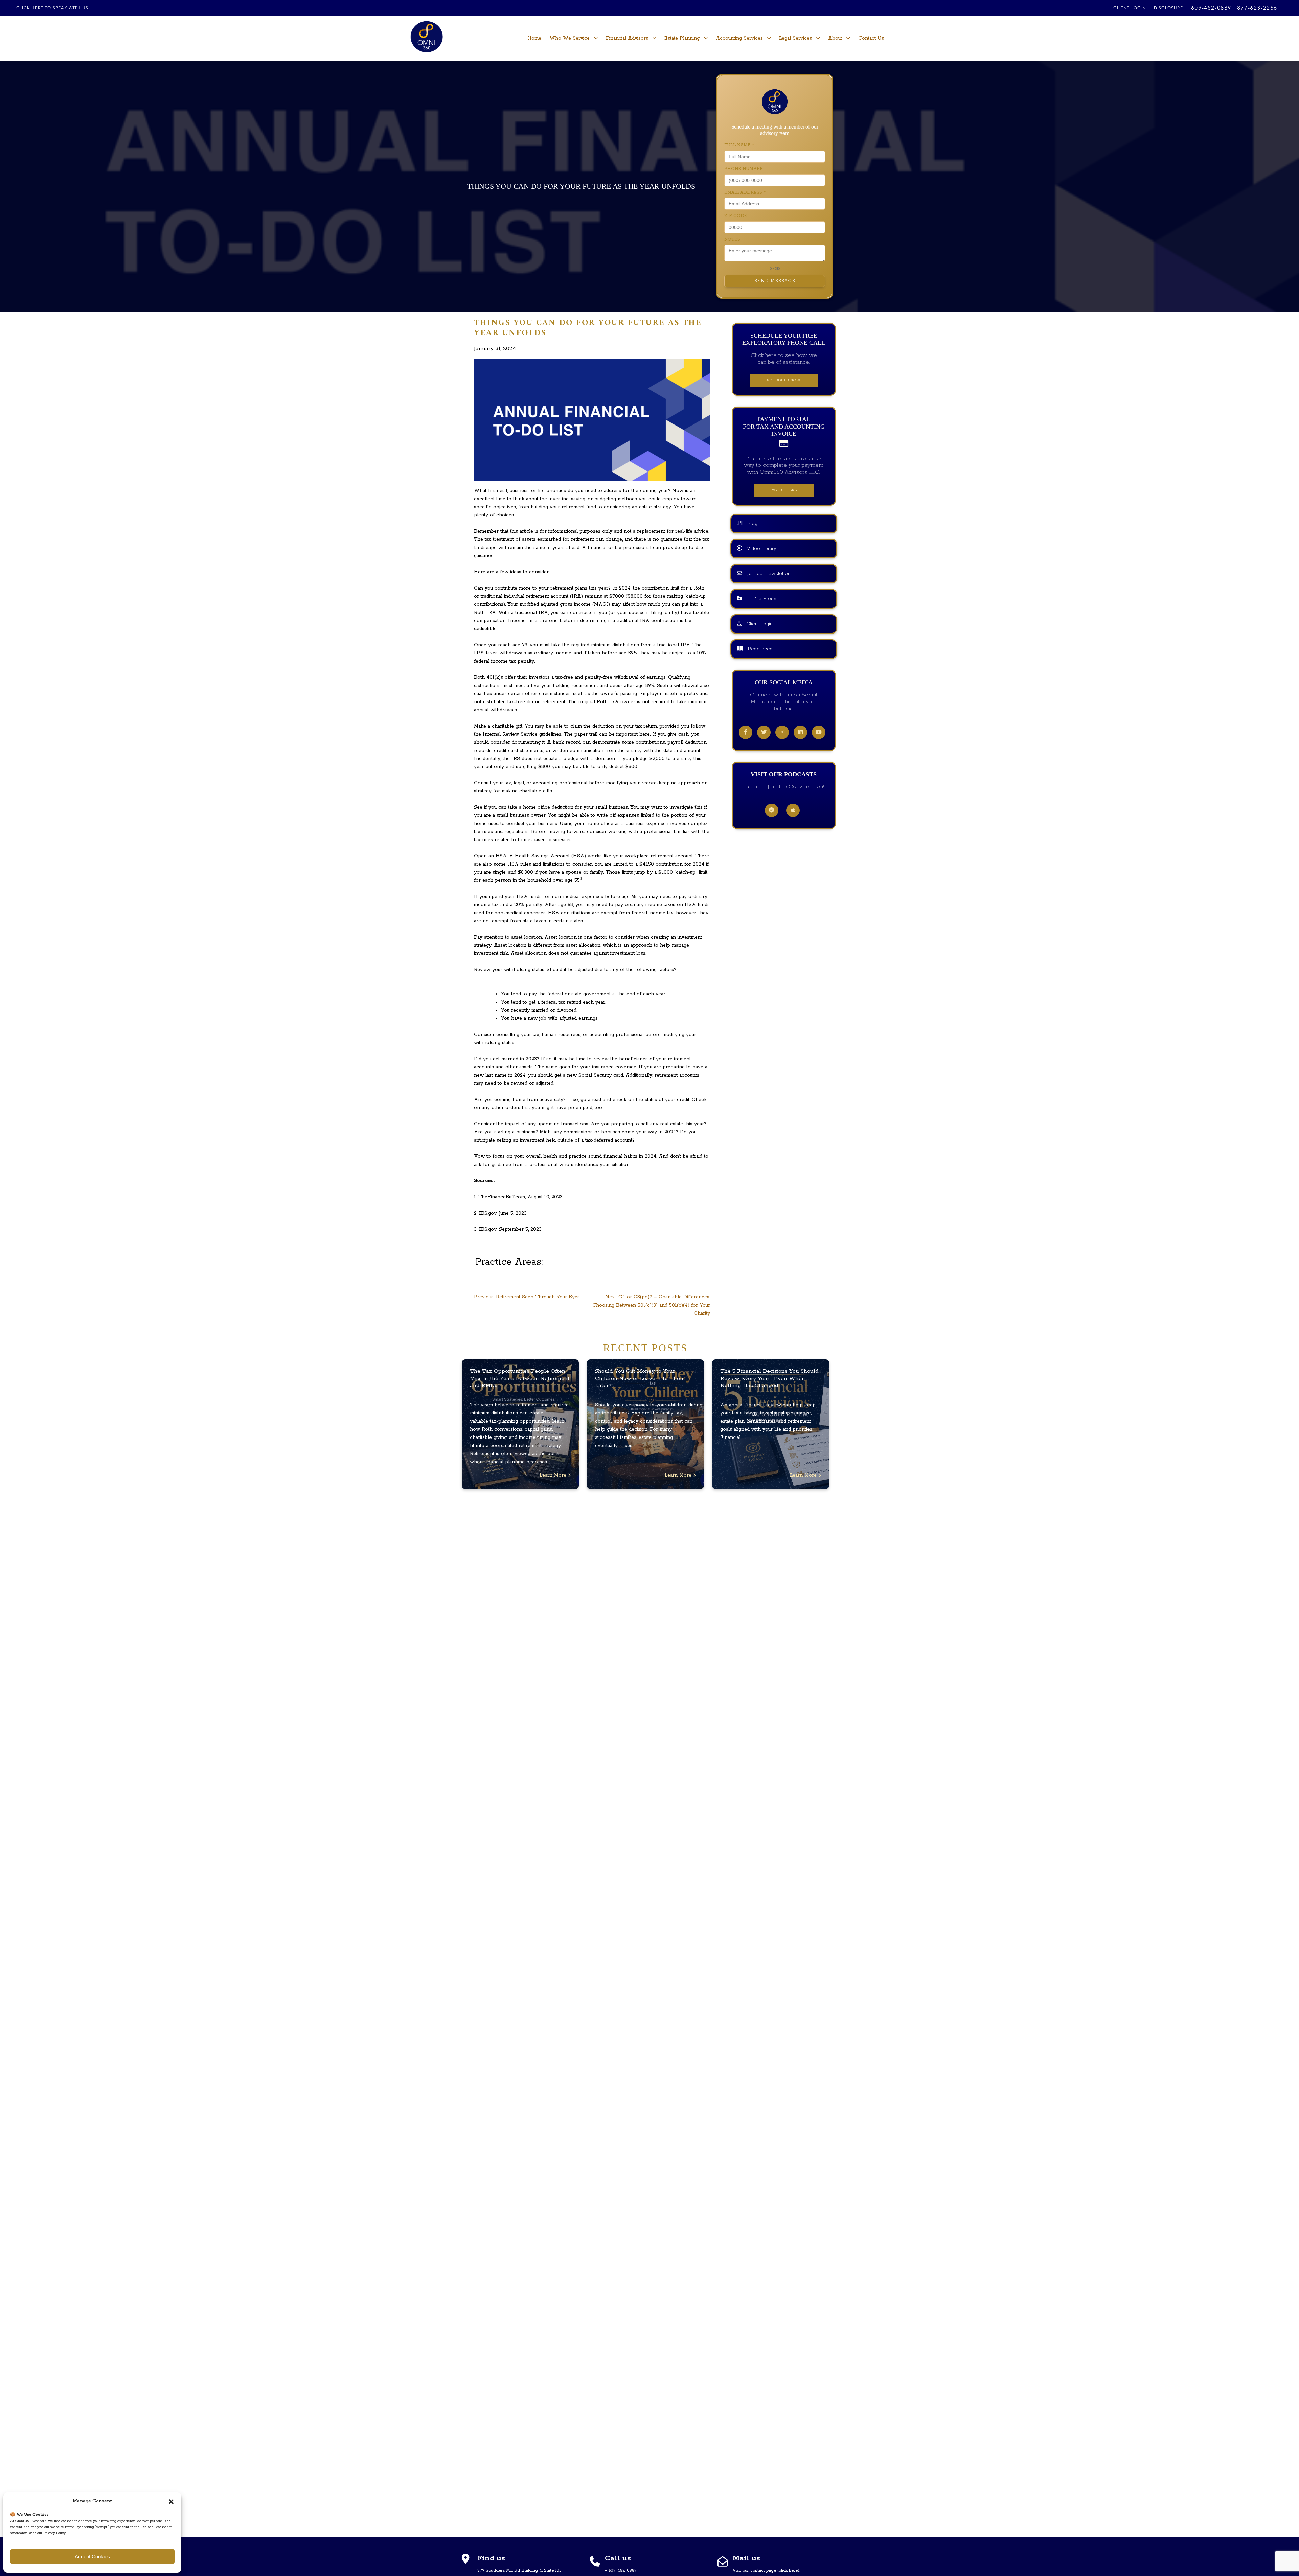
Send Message (775, 281)
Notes (732, 240)
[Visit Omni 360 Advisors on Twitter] (764, 733)
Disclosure (1168, 8)
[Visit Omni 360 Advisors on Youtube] (819, 733)
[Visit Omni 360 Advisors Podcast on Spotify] (772, 811)
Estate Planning (682, 38)
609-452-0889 (1211, 8)
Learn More (554, 1475)
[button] (171, 2501)
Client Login (1129, 8)
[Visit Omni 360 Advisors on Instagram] (782, 733)
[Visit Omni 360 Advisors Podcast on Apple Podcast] (793, 811)
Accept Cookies (92, 2557)
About (835, 38)
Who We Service (569, 38)
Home (534, 38)
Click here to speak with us (52, 8)
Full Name (739, 145)
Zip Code (736, 216)
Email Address (745, 193)
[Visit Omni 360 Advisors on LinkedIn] (800, 733)
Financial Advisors (627, 38)
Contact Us (871, 38)
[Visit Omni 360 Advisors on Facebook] (746, 733)
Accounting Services (739, 38)
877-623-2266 (1257, 8)
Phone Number (744, 169)
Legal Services (795, 38)
